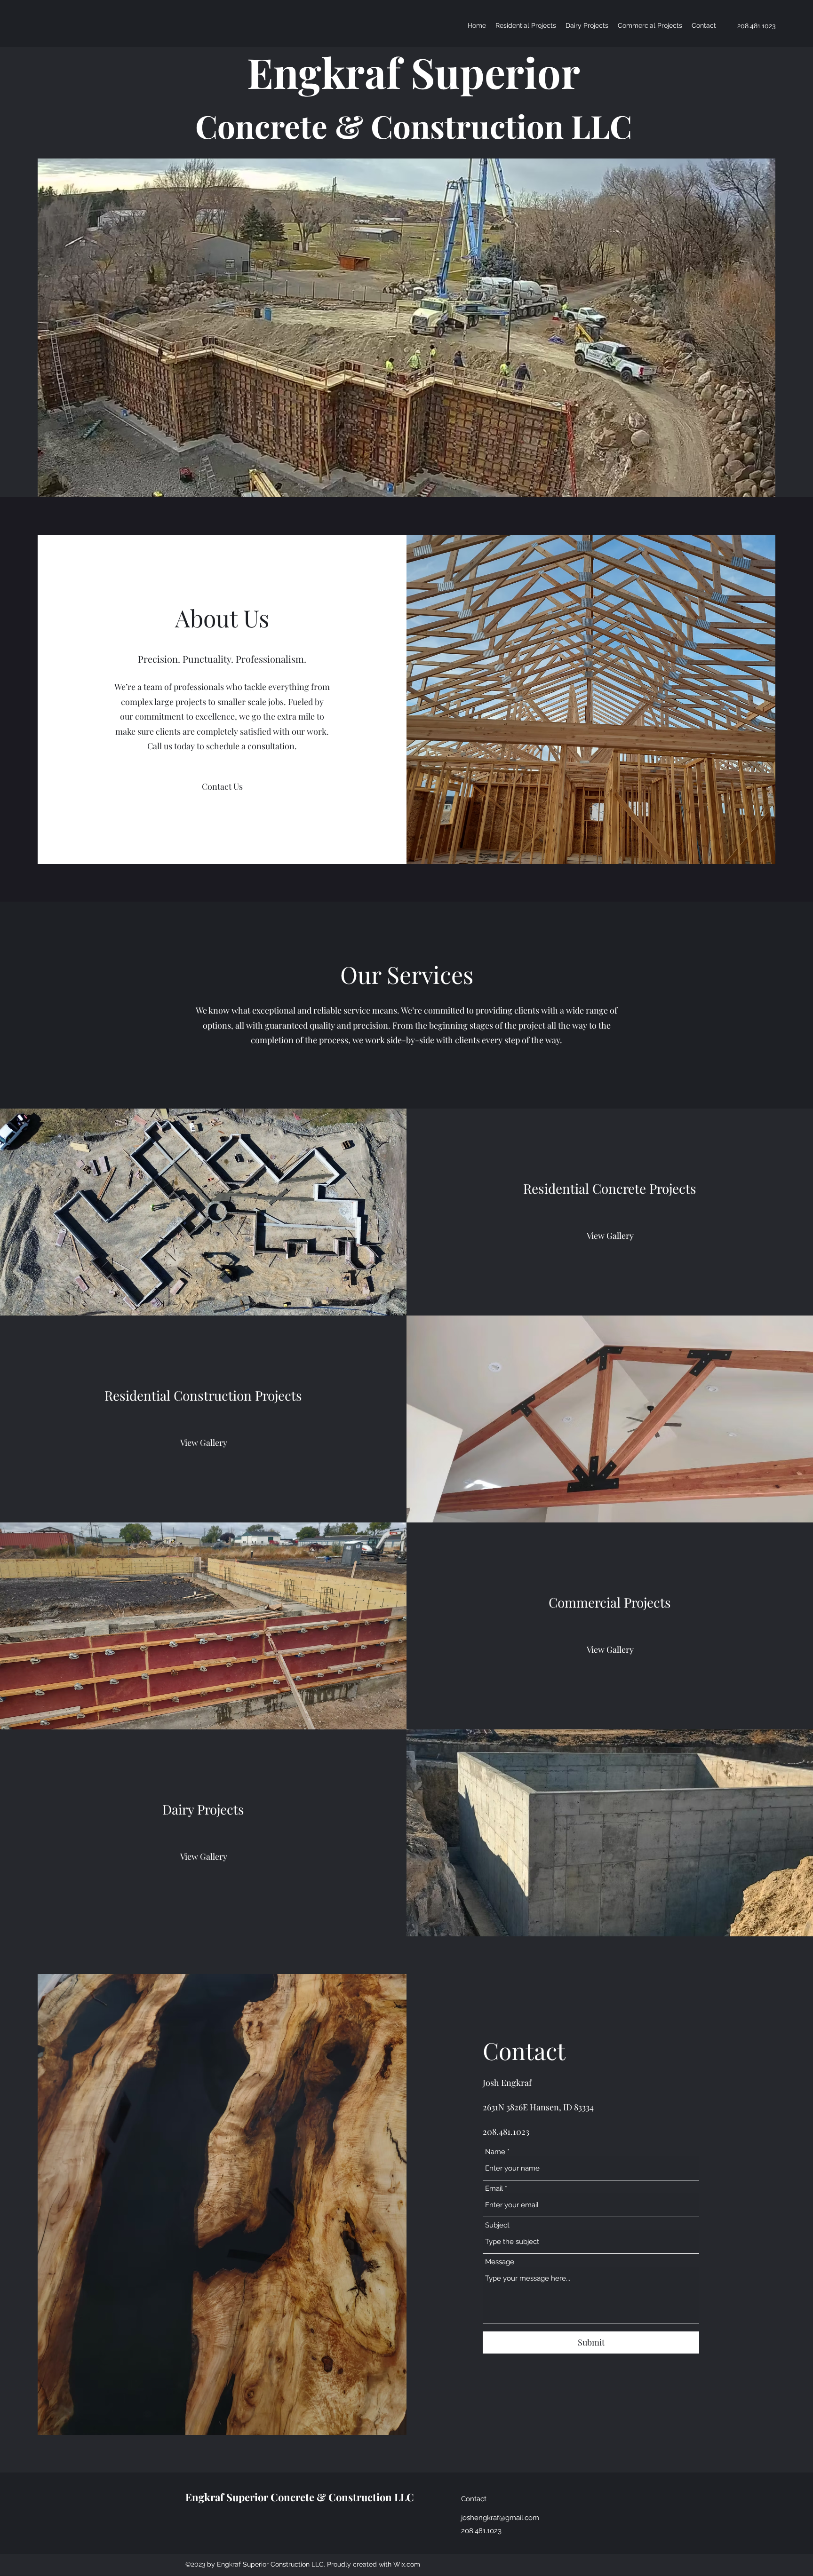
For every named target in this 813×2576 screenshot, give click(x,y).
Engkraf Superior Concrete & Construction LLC (300, 2497)
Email (494, 2189)
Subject (497, 2225)
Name (495, 2152)
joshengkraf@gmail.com (500, 2518)
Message (500, 2262)
